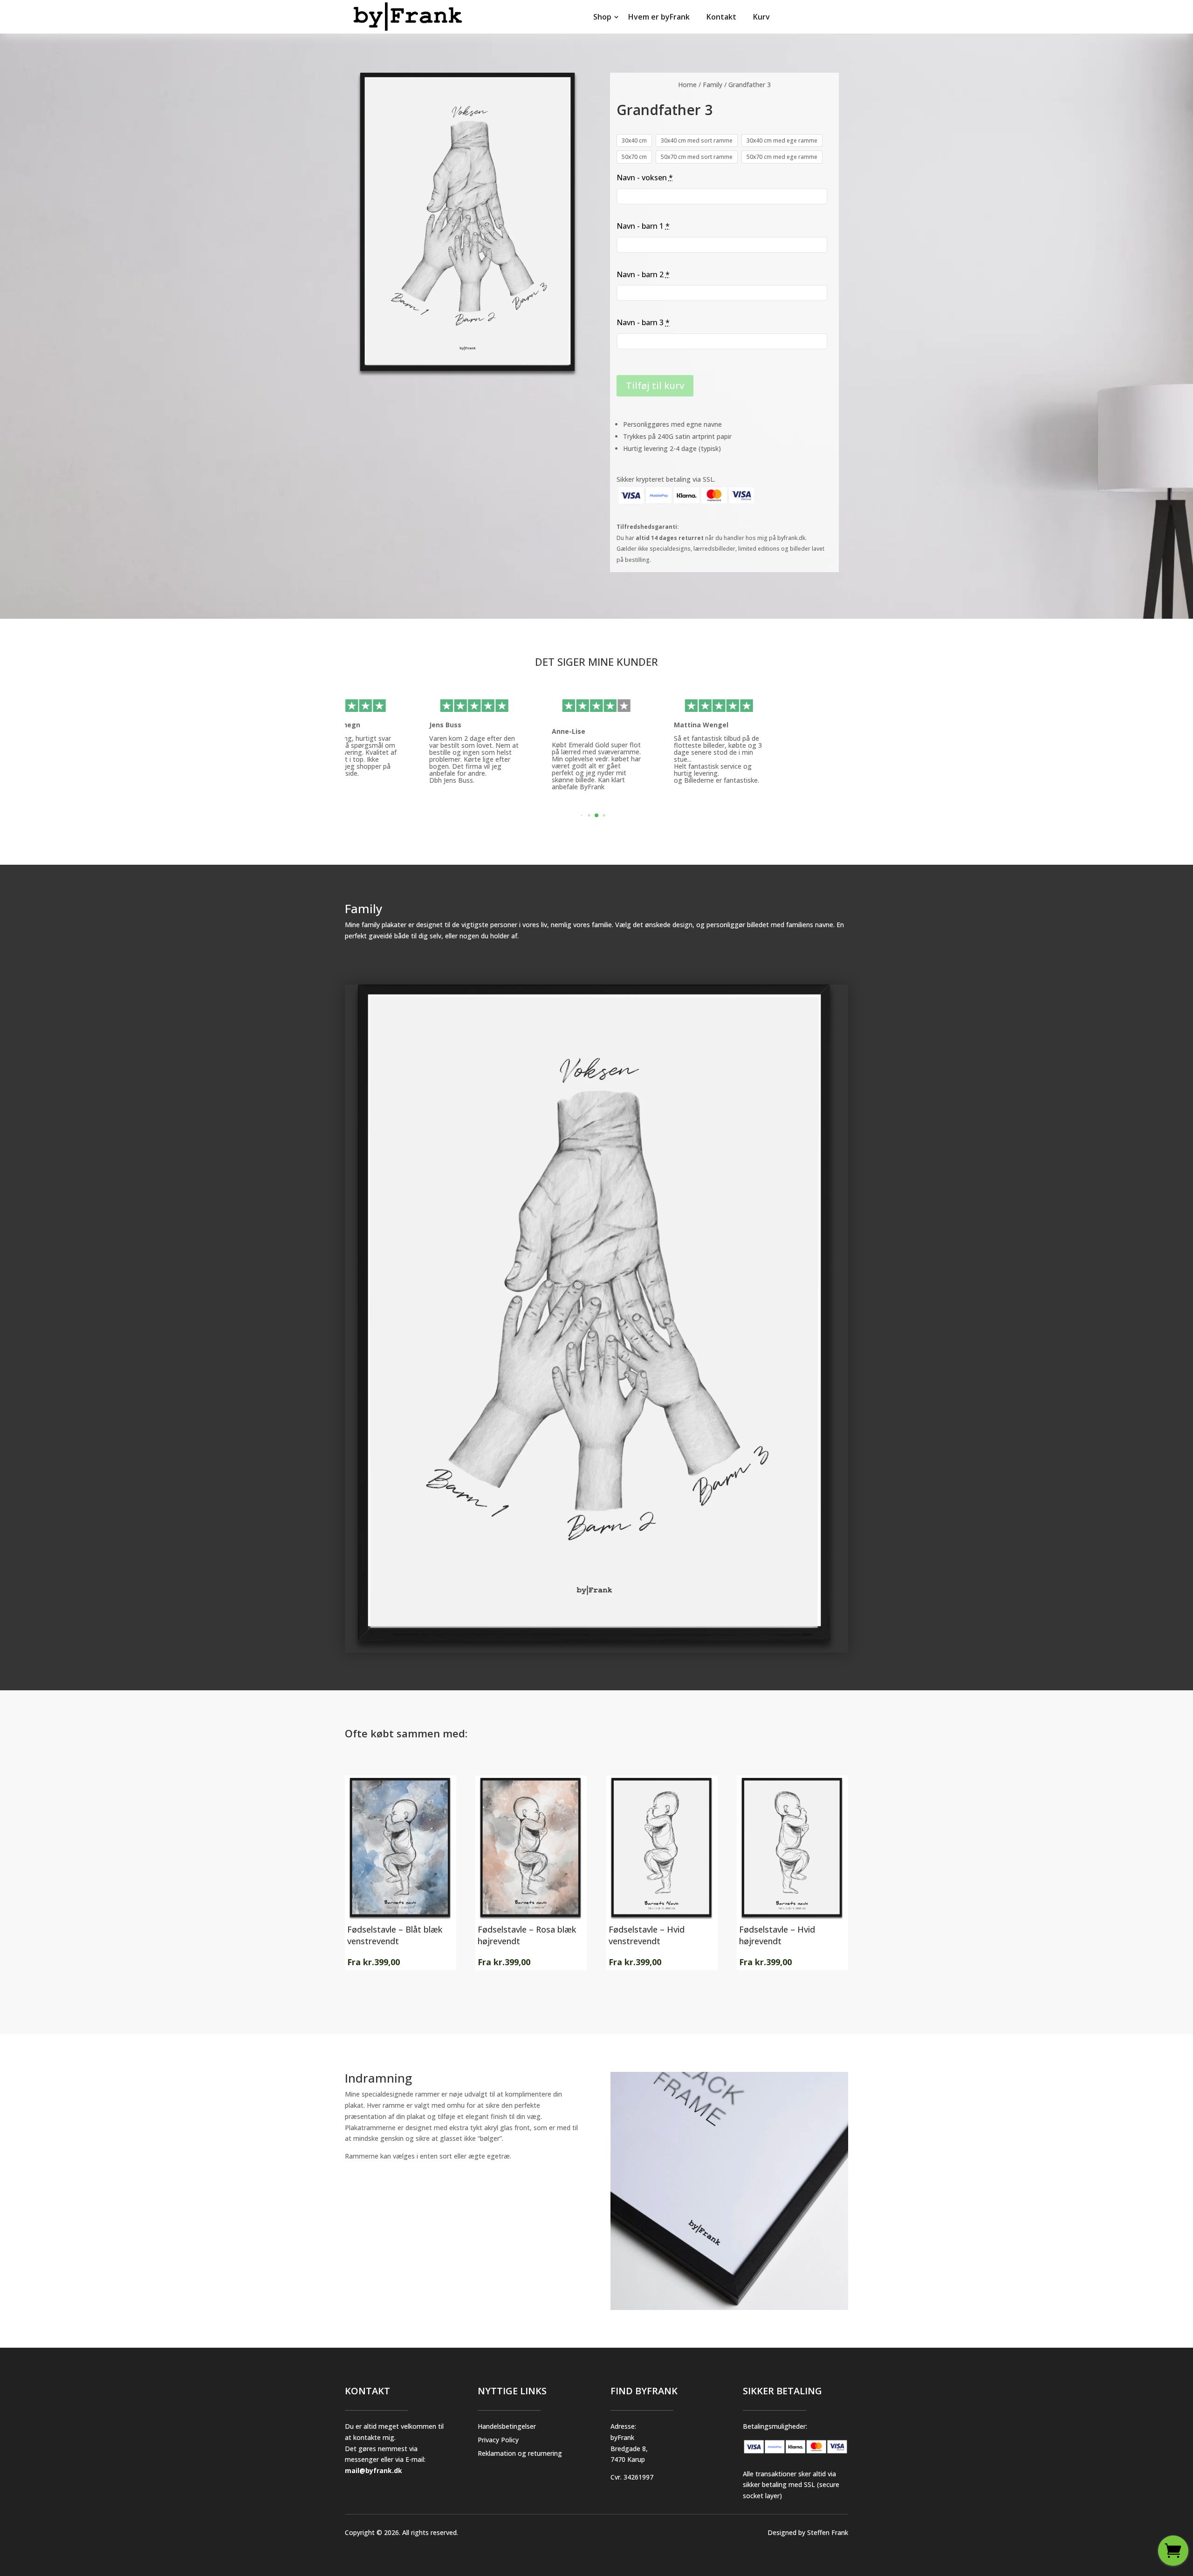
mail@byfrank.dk (374, 2470)
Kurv (761, 17)
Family (713, 85)
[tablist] (596, 818)
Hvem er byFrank (659, 17)
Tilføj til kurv (655, 386)
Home (687, 85)
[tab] (582, 816)
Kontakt (721, 17)
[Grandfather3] (596, 1650)
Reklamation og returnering (520, 2453)
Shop (602, 17)
